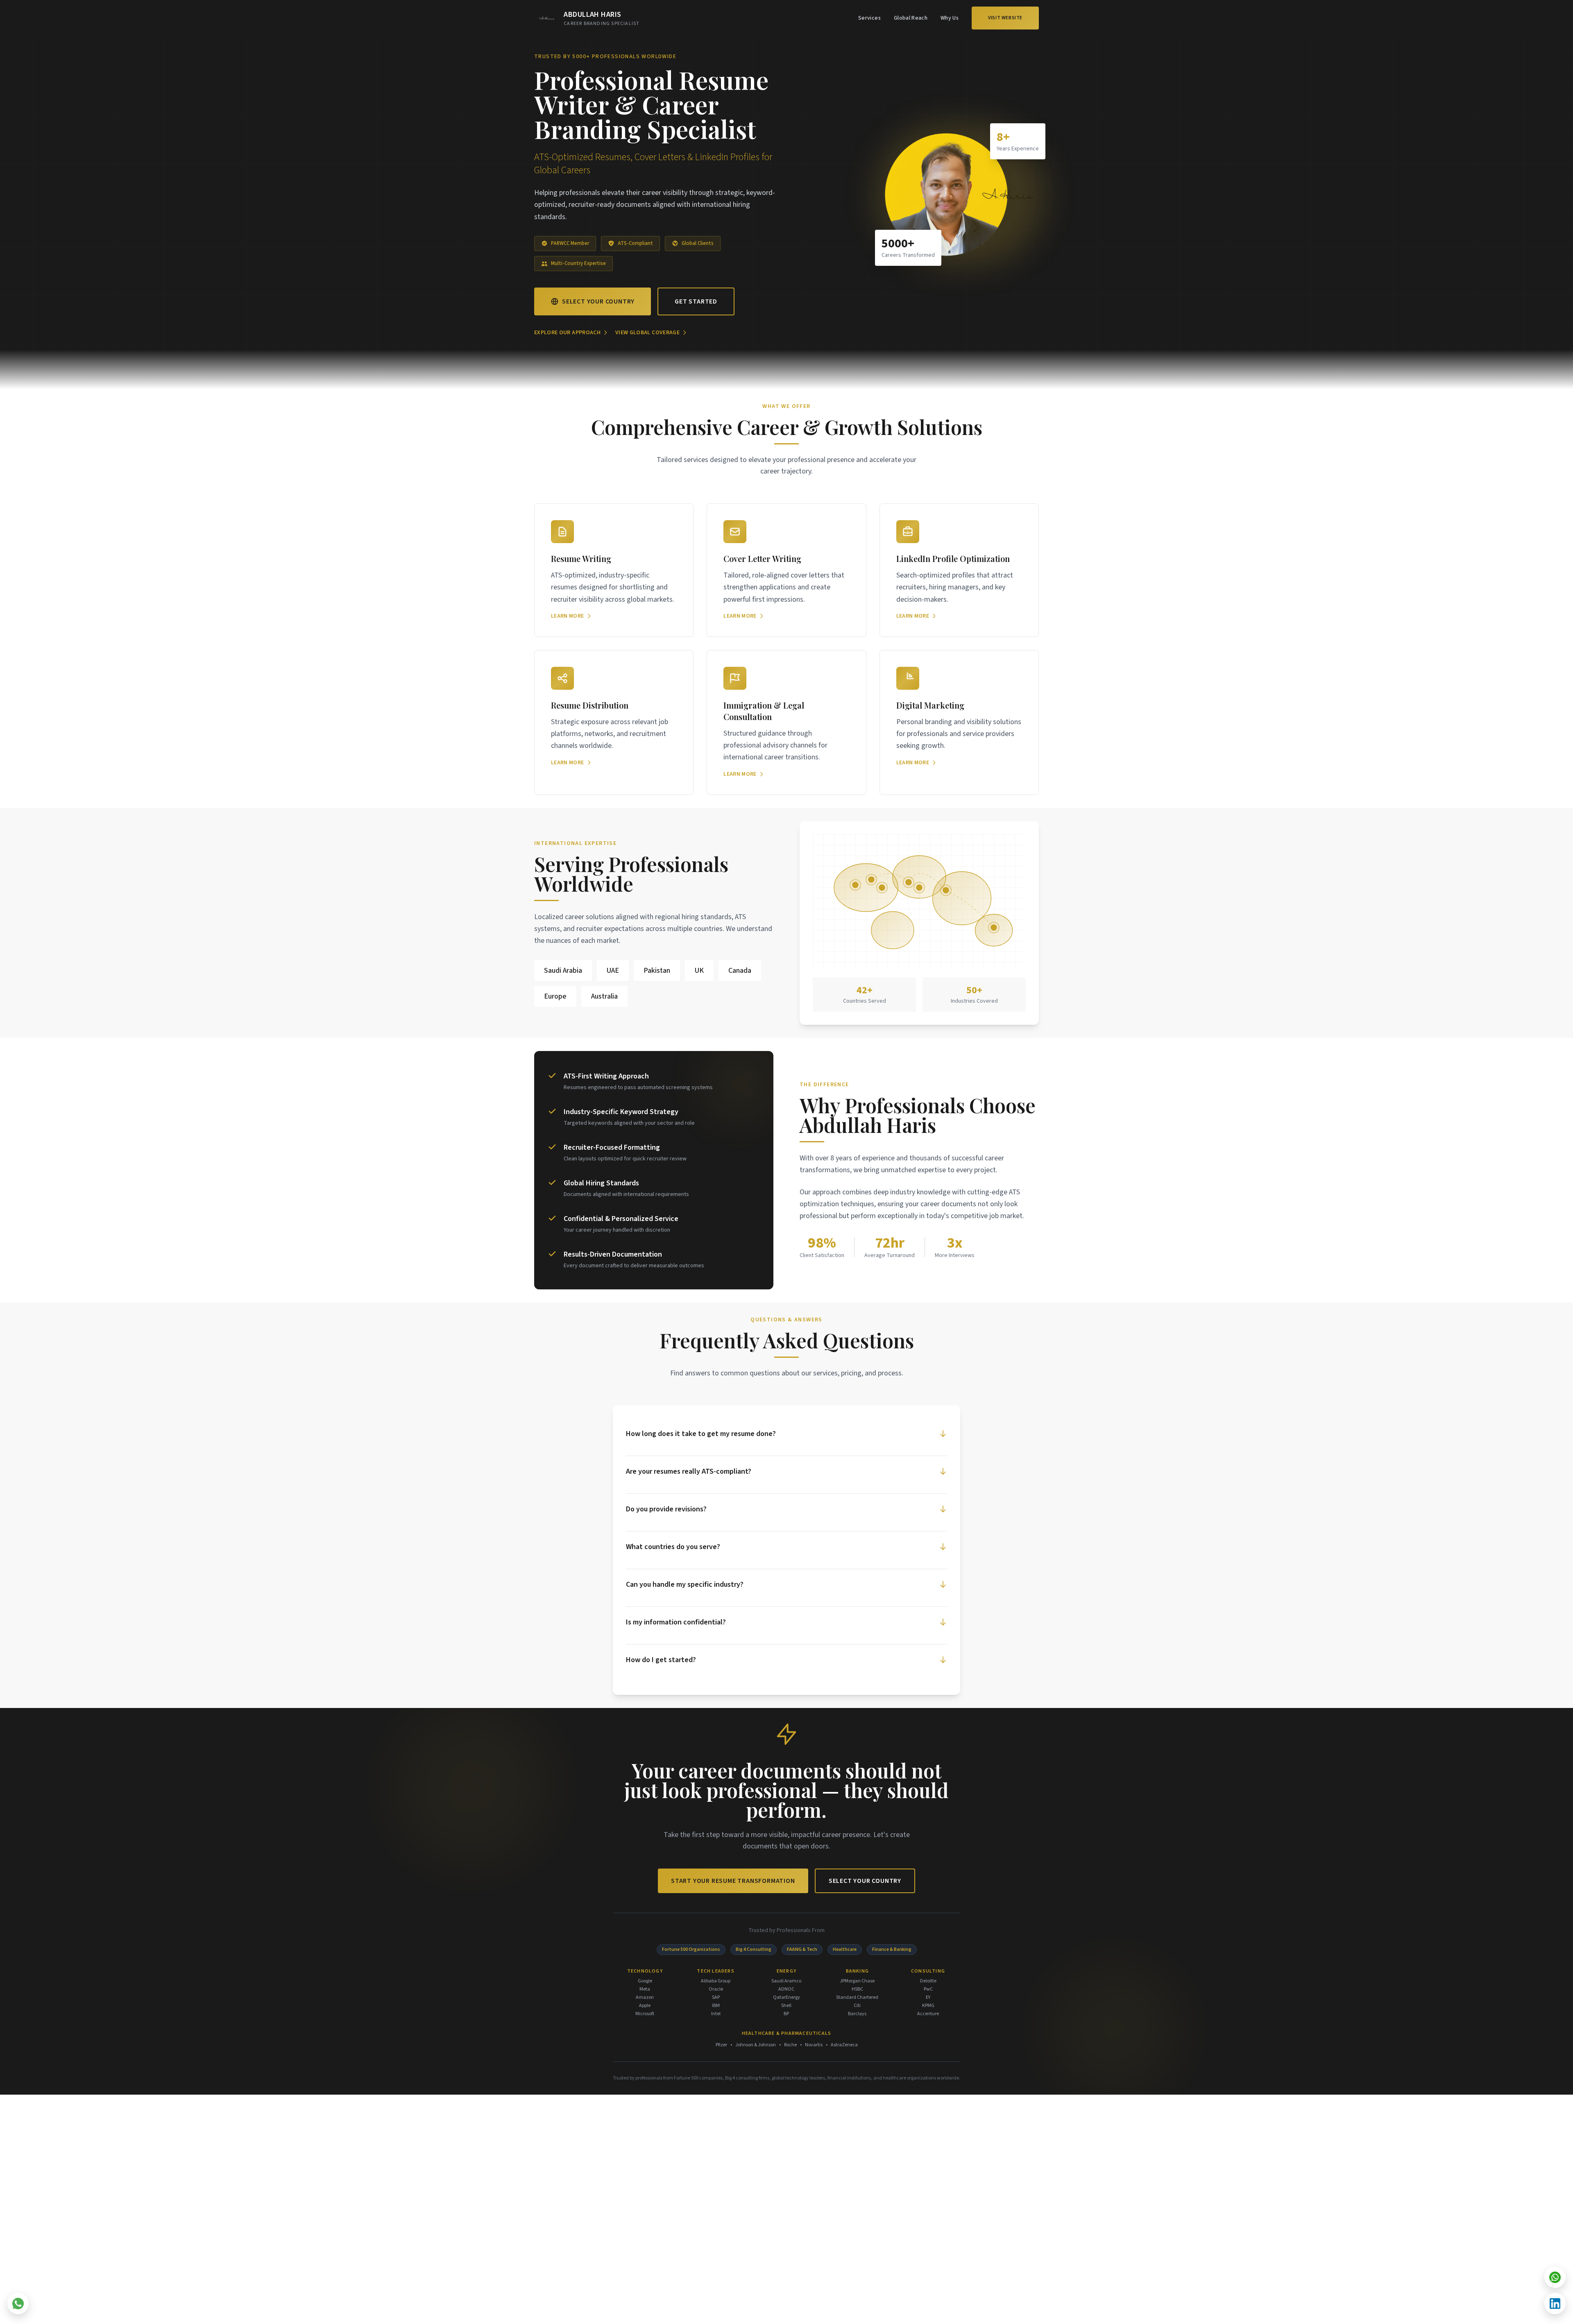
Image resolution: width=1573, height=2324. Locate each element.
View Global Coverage (647, 333)
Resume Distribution (590, 705)
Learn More (568, 616)
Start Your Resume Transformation (733, 1881)
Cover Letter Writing (762, 558)
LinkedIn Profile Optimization (953, 558)
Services (869, 18)
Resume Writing (581, 558)
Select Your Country (598, 301)
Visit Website (1005, 18)
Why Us (950, 18)
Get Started (696, 301)
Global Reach (911, 18)
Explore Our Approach (567, 333)
